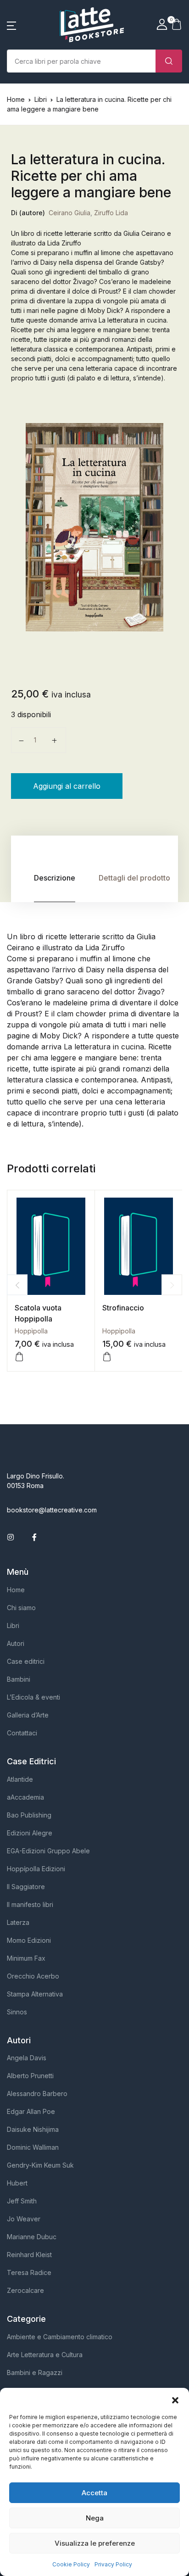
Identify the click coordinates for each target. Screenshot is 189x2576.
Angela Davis (27, 2058)
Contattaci (22, 1733)
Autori (16, 1643)
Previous (17, 1285)
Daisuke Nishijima (33, 2129)
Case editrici (26, 1661)
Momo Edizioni (29, 1940)
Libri (41, 99)
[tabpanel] (94, 527)
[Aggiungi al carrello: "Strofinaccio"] (107, 1357)
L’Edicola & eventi (33, 1697)
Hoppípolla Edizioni (36, 1869)
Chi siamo (21, 1608)
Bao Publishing (29, 1815)
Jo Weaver (24, 2219)
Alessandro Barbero (37, 2094)
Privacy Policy (113, 2564)
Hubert (17, 2183)
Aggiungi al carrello (67, 786)
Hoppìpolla (31, 1331)
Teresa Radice (29, 2272)
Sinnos (17, 2012)
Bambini (19, 1679)
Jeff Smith (22, 2201)
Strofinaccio (123, 1308)
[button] (175, 2399)
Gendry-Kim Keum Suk (40, 2165)
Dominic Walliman (33, 2147)
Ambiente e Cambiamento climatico (60, 2337)
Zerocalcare (25, 2290)
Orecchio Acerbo (33, 1976)
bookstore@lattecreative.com (52, 1510)
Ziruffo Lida (111, 213)
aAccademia (25, 1797)
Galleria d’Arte (28, 1715)
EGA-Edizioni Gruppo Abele (48, 1851)
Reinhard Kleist (29, 2255)
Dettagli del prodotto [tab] (134, 878)
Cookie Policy (71, 2564)
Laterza (18, 1922)
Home (16, 99)
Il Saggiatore (26, 1887)
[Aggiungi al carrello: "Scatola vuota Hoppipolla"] (19, 1357)
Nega (95, 2518)
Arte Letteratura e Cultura (45, 2355)
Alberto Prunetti (30, 2076)
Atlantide (20, 1779)
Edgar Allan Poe (31, 2111)
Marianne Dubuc (32, 2237)
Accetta (94, 2493)
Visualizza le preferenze (95, 2543)
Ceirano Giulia (69, 213)
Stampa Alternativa (35, 1994)
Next (172, 1285)
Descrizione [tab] (55, 878)
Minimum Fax (26, 1958)
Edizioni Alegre (30, 1833)
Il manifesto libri (30, 1904)
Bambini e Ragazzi (35, 2372)
